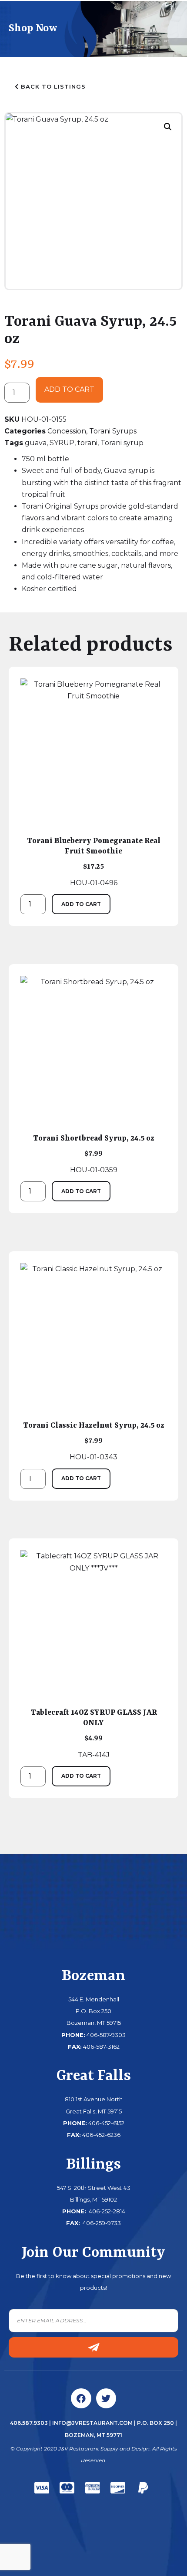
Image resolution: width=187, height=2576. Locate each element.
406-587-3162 (101, 2047)
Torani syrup (122, 443)
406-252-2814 (106, 2211)
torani (87, 443)
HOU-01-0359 (94, 1154)
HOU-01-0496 (94, 862)
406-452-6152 (106, 2123)
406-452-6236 (101, 2135)
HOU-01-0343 (94, 1441)
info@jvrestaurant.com (92, 2423)
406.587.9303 (29, 2423)
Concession (67, 431)
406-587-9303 (106, 2035)
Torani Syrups (113, 431)
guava (36, 443)
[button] (168, 127)
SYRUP (62, 443)
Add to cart (69, 389)
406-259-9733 (101, 2223)
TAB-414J (94, 1733)
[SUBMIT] (93, 2347)
